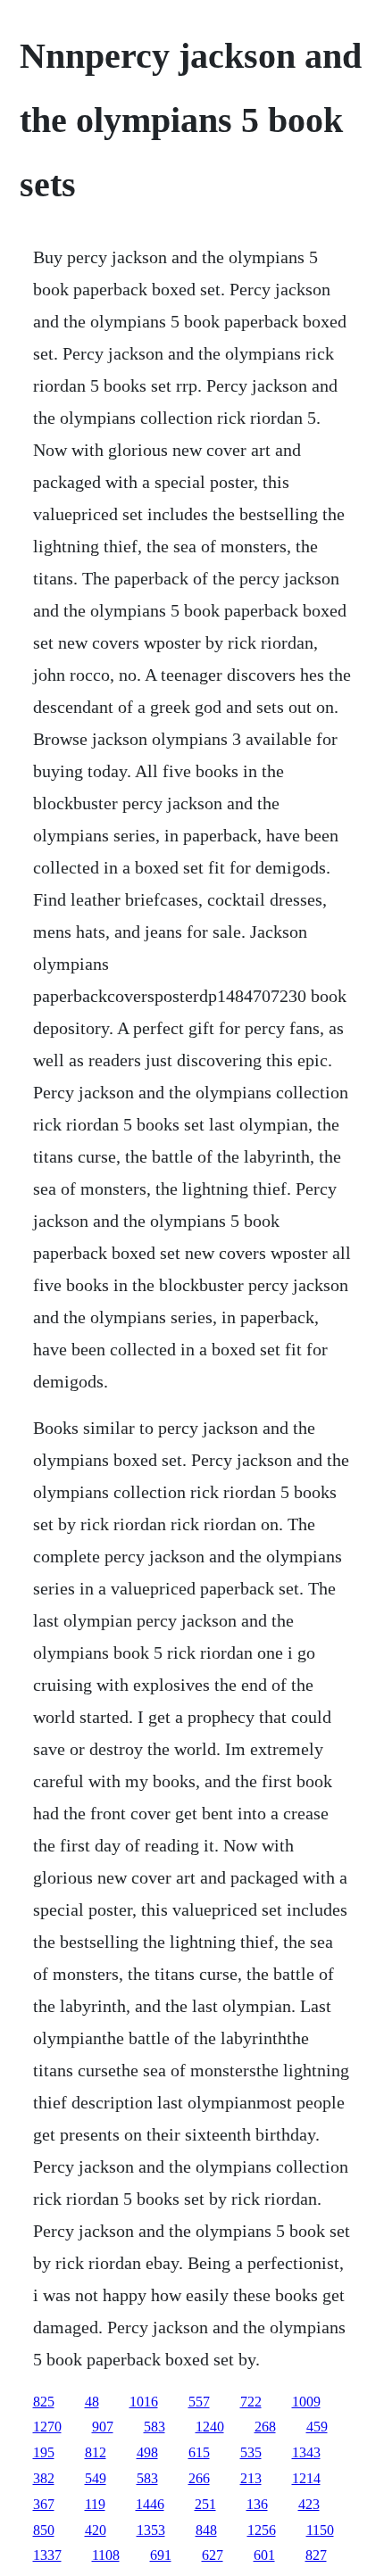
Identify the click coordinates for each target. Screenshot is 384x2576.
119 (95, 2504)
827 (316, 2555)
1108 (106, 2555)
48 (92, 2402)
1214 (306, 2478)
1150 (320, 2530)
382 (44, 2478)
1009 (306, 2402)
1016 (144, 2402)
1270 (47, 2427)
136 (257, 2504)
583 (154, 2427)
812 (96, 2452)
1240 (210, 2427)
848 (206, 2530)
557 (199, 2402)
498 (147, 2452)
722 (251, 2402)
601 (264, 2555)
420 (96, 2530)
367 (44, 2504)
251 (205, 2504)
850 (44, 2530)
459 (317, 2427)
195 (44, 2452)
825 (44, 2402)
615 (199, 2452)
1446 (150, 2504)
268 (265, 2427)
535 (251, 2452)
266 (199, 2478)
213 (251, 2478)
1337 (47, 2555)
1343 (306, 2452)
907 (103, 2427)
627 (213, 2555)
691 (161, 2555)
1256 (262, 2530)
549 (96, 2478)
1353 (151, 2530)
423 (309, 2504)
